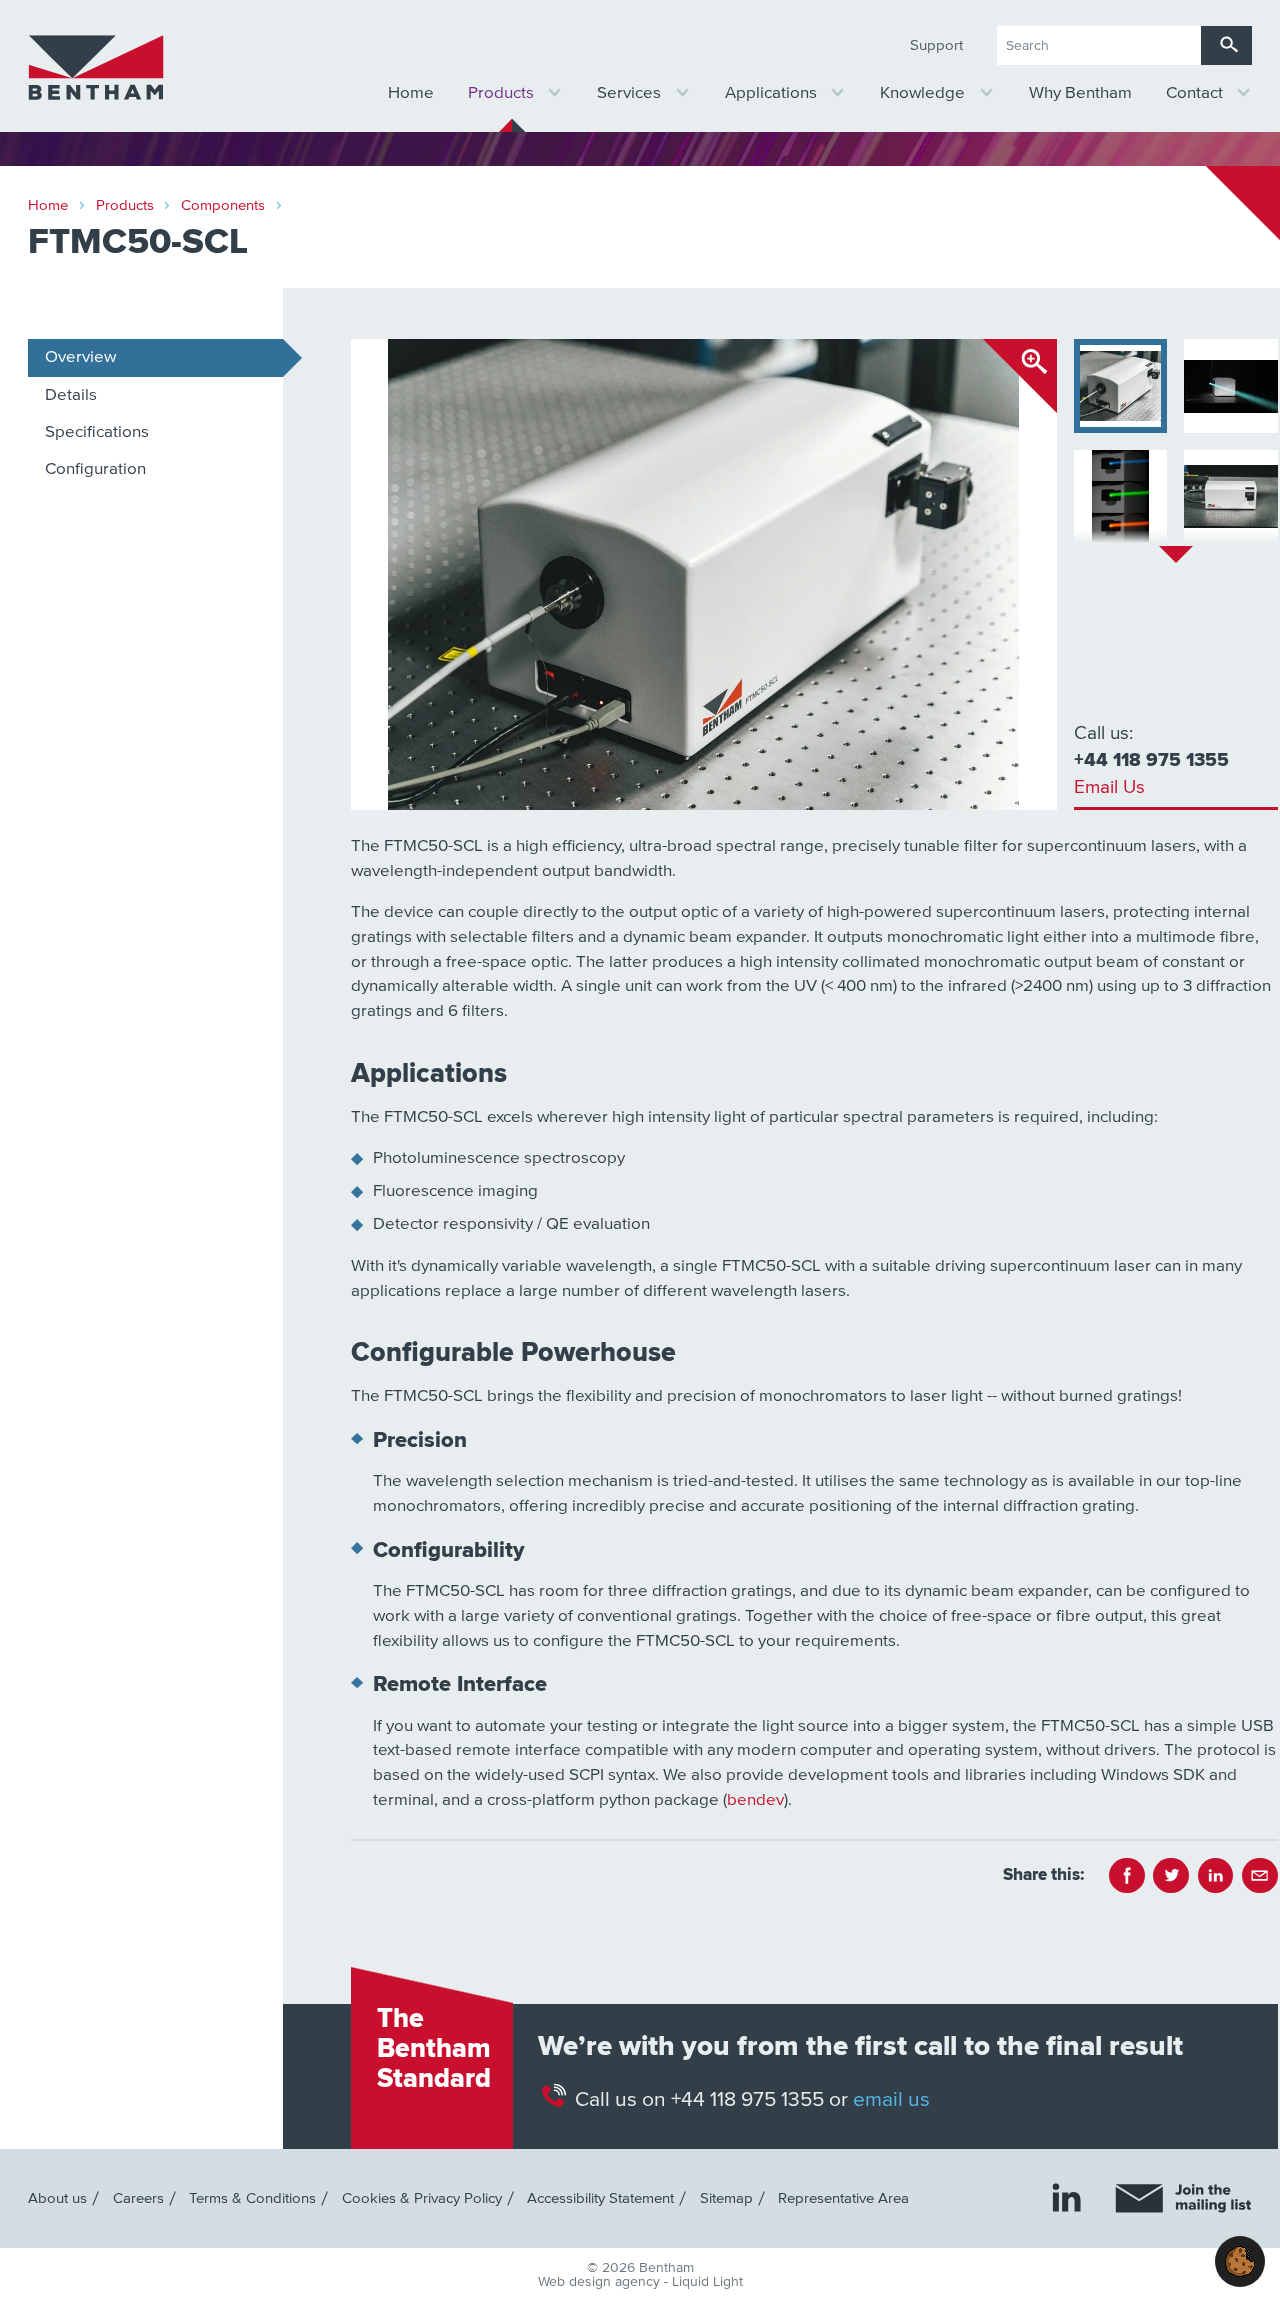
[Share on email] (1260, 1876)
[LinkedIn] (1066, 2197)
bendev (755, 1800)
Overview (80, 357)
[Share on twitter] (1171, 1876)
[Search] (1226, 45)
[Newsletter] (1183, 2198)
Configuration (95, 469)
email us (891, 2098)
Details (71, 395)
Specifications (97, 432)
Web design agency (601, 2282)
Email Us (1109, 787)
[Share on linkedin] (1216, 1876)
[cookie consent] (1240, 2261)
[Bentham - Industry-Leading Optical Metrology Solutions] (96, 68)
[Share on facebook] (1127, 1876)
